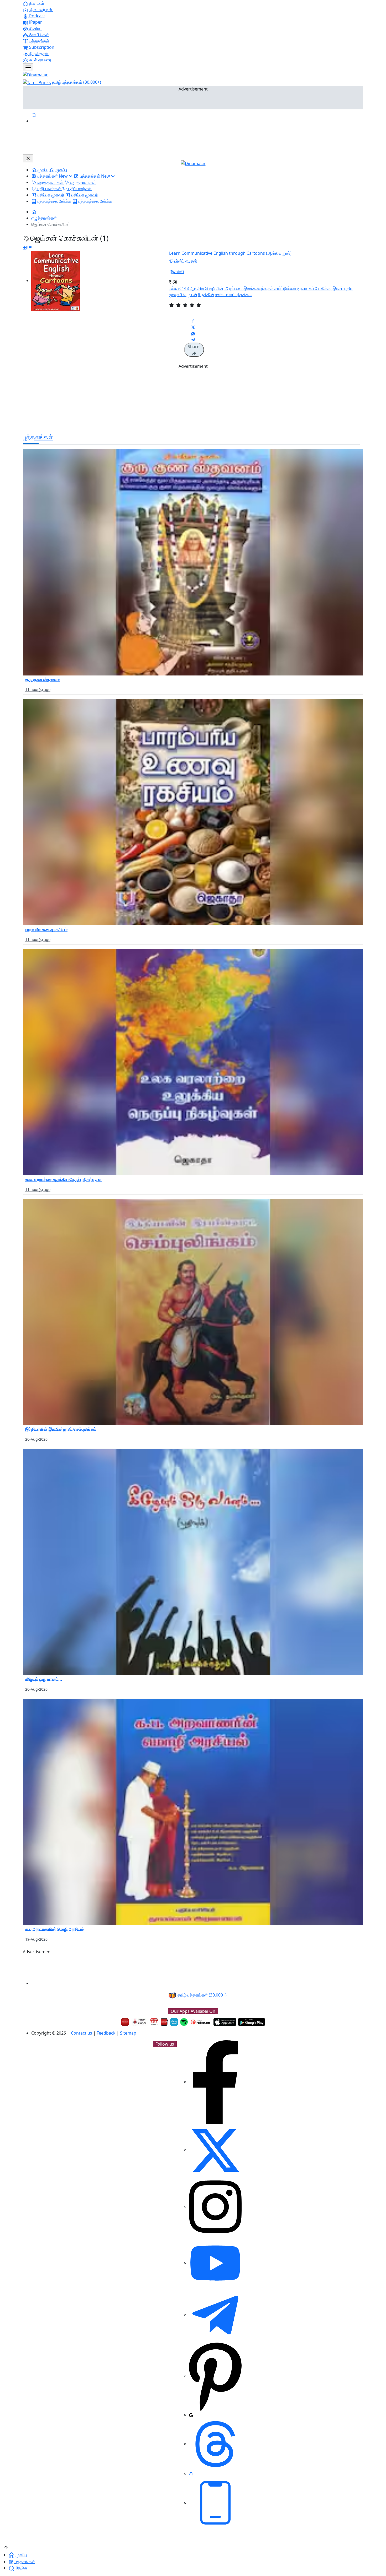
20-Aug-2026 (36, 1439)
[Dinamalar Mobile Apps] (215, 2503)
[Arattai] (191, 2473)
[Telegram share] (193, 339)
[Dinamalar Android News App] (125, 2022)
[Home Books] (34, 212)
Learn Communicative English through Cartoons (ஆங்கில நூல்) (230, 253)
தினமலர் (36, 3)
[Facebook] (215, 2082)
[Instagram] (215, 2206)
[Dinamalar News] (193, 562)
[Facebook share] (193, 321)
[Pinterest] (215, 2376)
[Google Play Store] (252, 2022)
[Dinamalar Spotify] (184, 2022)
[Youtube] (215, 2263)
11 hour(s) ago (38, 690)
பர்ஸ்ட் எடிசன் (186, 261)
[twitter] (215, 2150)
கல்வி (179, 272)
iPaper (35, 22)
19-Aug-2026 (36, 1939)
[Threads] (215, 2444)
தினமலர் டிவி (41, 9)
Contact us (82, 2033)
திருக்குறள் (38, 54)
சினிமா (35, 28)
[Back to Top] (6, 2547)
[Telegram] (215, 2315)
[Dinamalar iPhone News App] (164, 2022)
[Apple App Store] (225, 2022)
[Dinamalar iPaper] (140, 2022)
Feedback (106, 2033)
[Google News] (191, 2415)
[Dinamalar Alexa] (174, 2022)
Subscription (41, 47)
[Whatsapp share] (193, 333)
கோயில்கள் (38, 35)
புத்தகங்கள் (39, 41)
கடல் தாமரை (40, 60)
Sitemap (128, 2033)
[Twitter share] (193, 327)
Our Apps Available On (193, 2011)
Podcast (37, 16)
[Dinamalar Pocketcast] (201, 2022)
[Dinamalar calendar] (154, 2022)
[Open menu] (28, 67)
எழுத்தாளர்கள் (44, 218)
